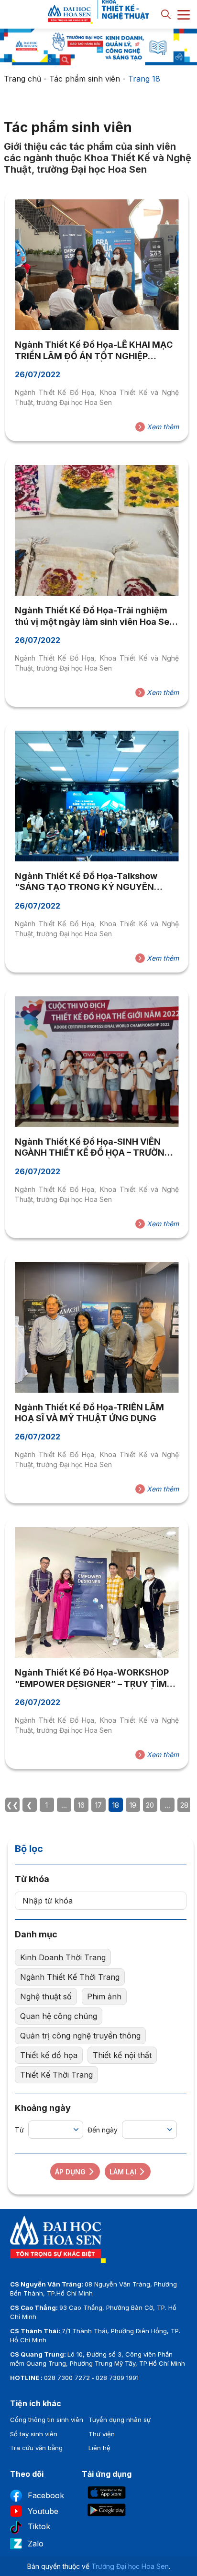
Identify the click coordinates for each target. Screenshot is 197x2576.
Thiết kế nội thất (122, 2055)
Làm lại (123, 2172)
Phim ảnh (104, 1997)
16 (81, 1805)
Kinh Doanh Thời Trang (63, 1957)
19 (133, 1805)
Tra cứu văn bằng (36, 2448)
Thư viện (102, 2434)
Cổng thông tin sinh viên (47, 2420)
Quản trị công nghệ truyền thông (80, 2036)
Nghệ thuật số (46, 1997)
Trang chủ (22, 79)
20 (150, 1805)
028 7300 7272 (67, 2378)
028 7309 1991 (117, 2378)
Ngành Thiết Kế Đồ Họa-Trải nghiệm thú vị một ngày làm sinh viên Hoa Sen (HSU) (95, 616)
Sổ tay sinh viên (34, 2434)
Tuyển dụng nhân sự (120, 2420)
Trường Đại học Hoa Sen (130, 2566)
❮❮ (12, 1805)
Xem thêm (162, 427)
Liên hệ (99, 2448)
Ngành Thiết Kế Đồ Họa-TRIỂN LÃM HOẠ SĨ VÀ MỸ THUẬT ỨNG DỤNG (89, 1413)
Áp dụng (70, 2172)
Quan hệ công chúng (59, 2016)
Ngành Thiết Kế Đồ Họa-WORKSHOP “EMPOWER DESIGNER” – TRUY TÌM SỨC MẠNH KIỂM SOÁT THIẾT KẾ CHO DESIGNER (94, 1678)
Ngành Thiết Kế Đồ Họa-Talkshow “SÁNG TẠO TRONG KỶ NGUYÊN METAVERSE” (86, 882)
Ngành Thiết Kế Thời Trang (70, 1977)
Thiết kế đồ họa (49, 2055)
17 (98, 1805)
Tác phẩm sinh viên (85, 79)
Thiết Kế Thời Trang (56, 2075)
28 (184, 1805)
